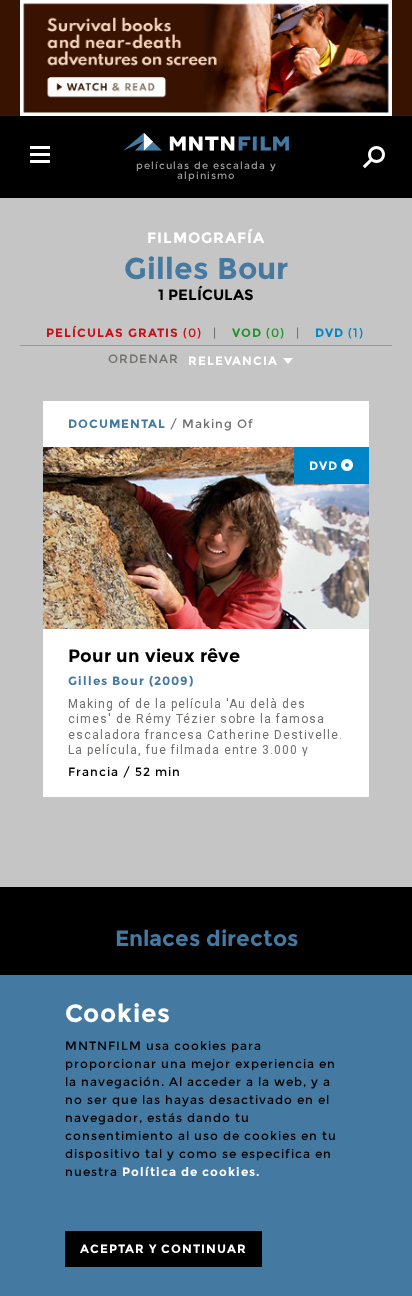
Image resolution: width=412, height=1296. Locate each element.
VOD (258, 332)
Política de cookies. (191, 1171)
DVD (339, 332)
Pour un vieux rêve (154, 656)
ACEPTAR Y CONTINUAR (163, 1248)
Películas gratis (124, 332)
